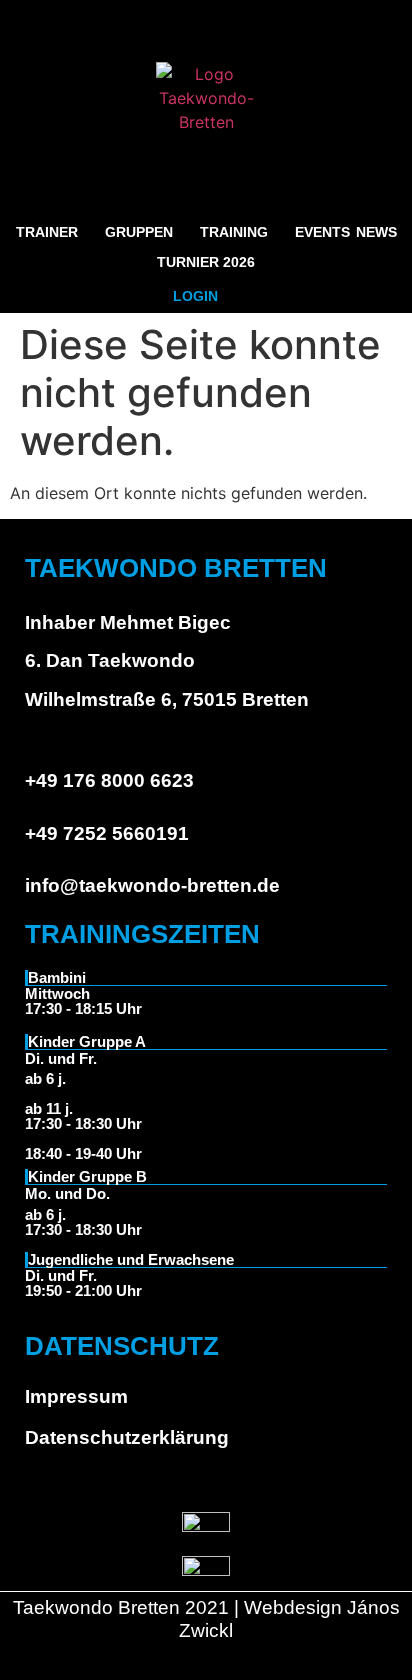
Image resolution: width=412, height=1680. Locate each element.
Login (195, 296)
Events (322, 232)
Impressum (76, 1396)
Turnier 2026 (206, 262)
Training (234, 232)
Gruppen (139, 232)
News (376, 232)
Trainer (47, 232)
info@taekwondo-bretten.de (152, 885)
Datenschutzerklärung (127, 1437)
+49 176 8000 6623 (109, 780)
